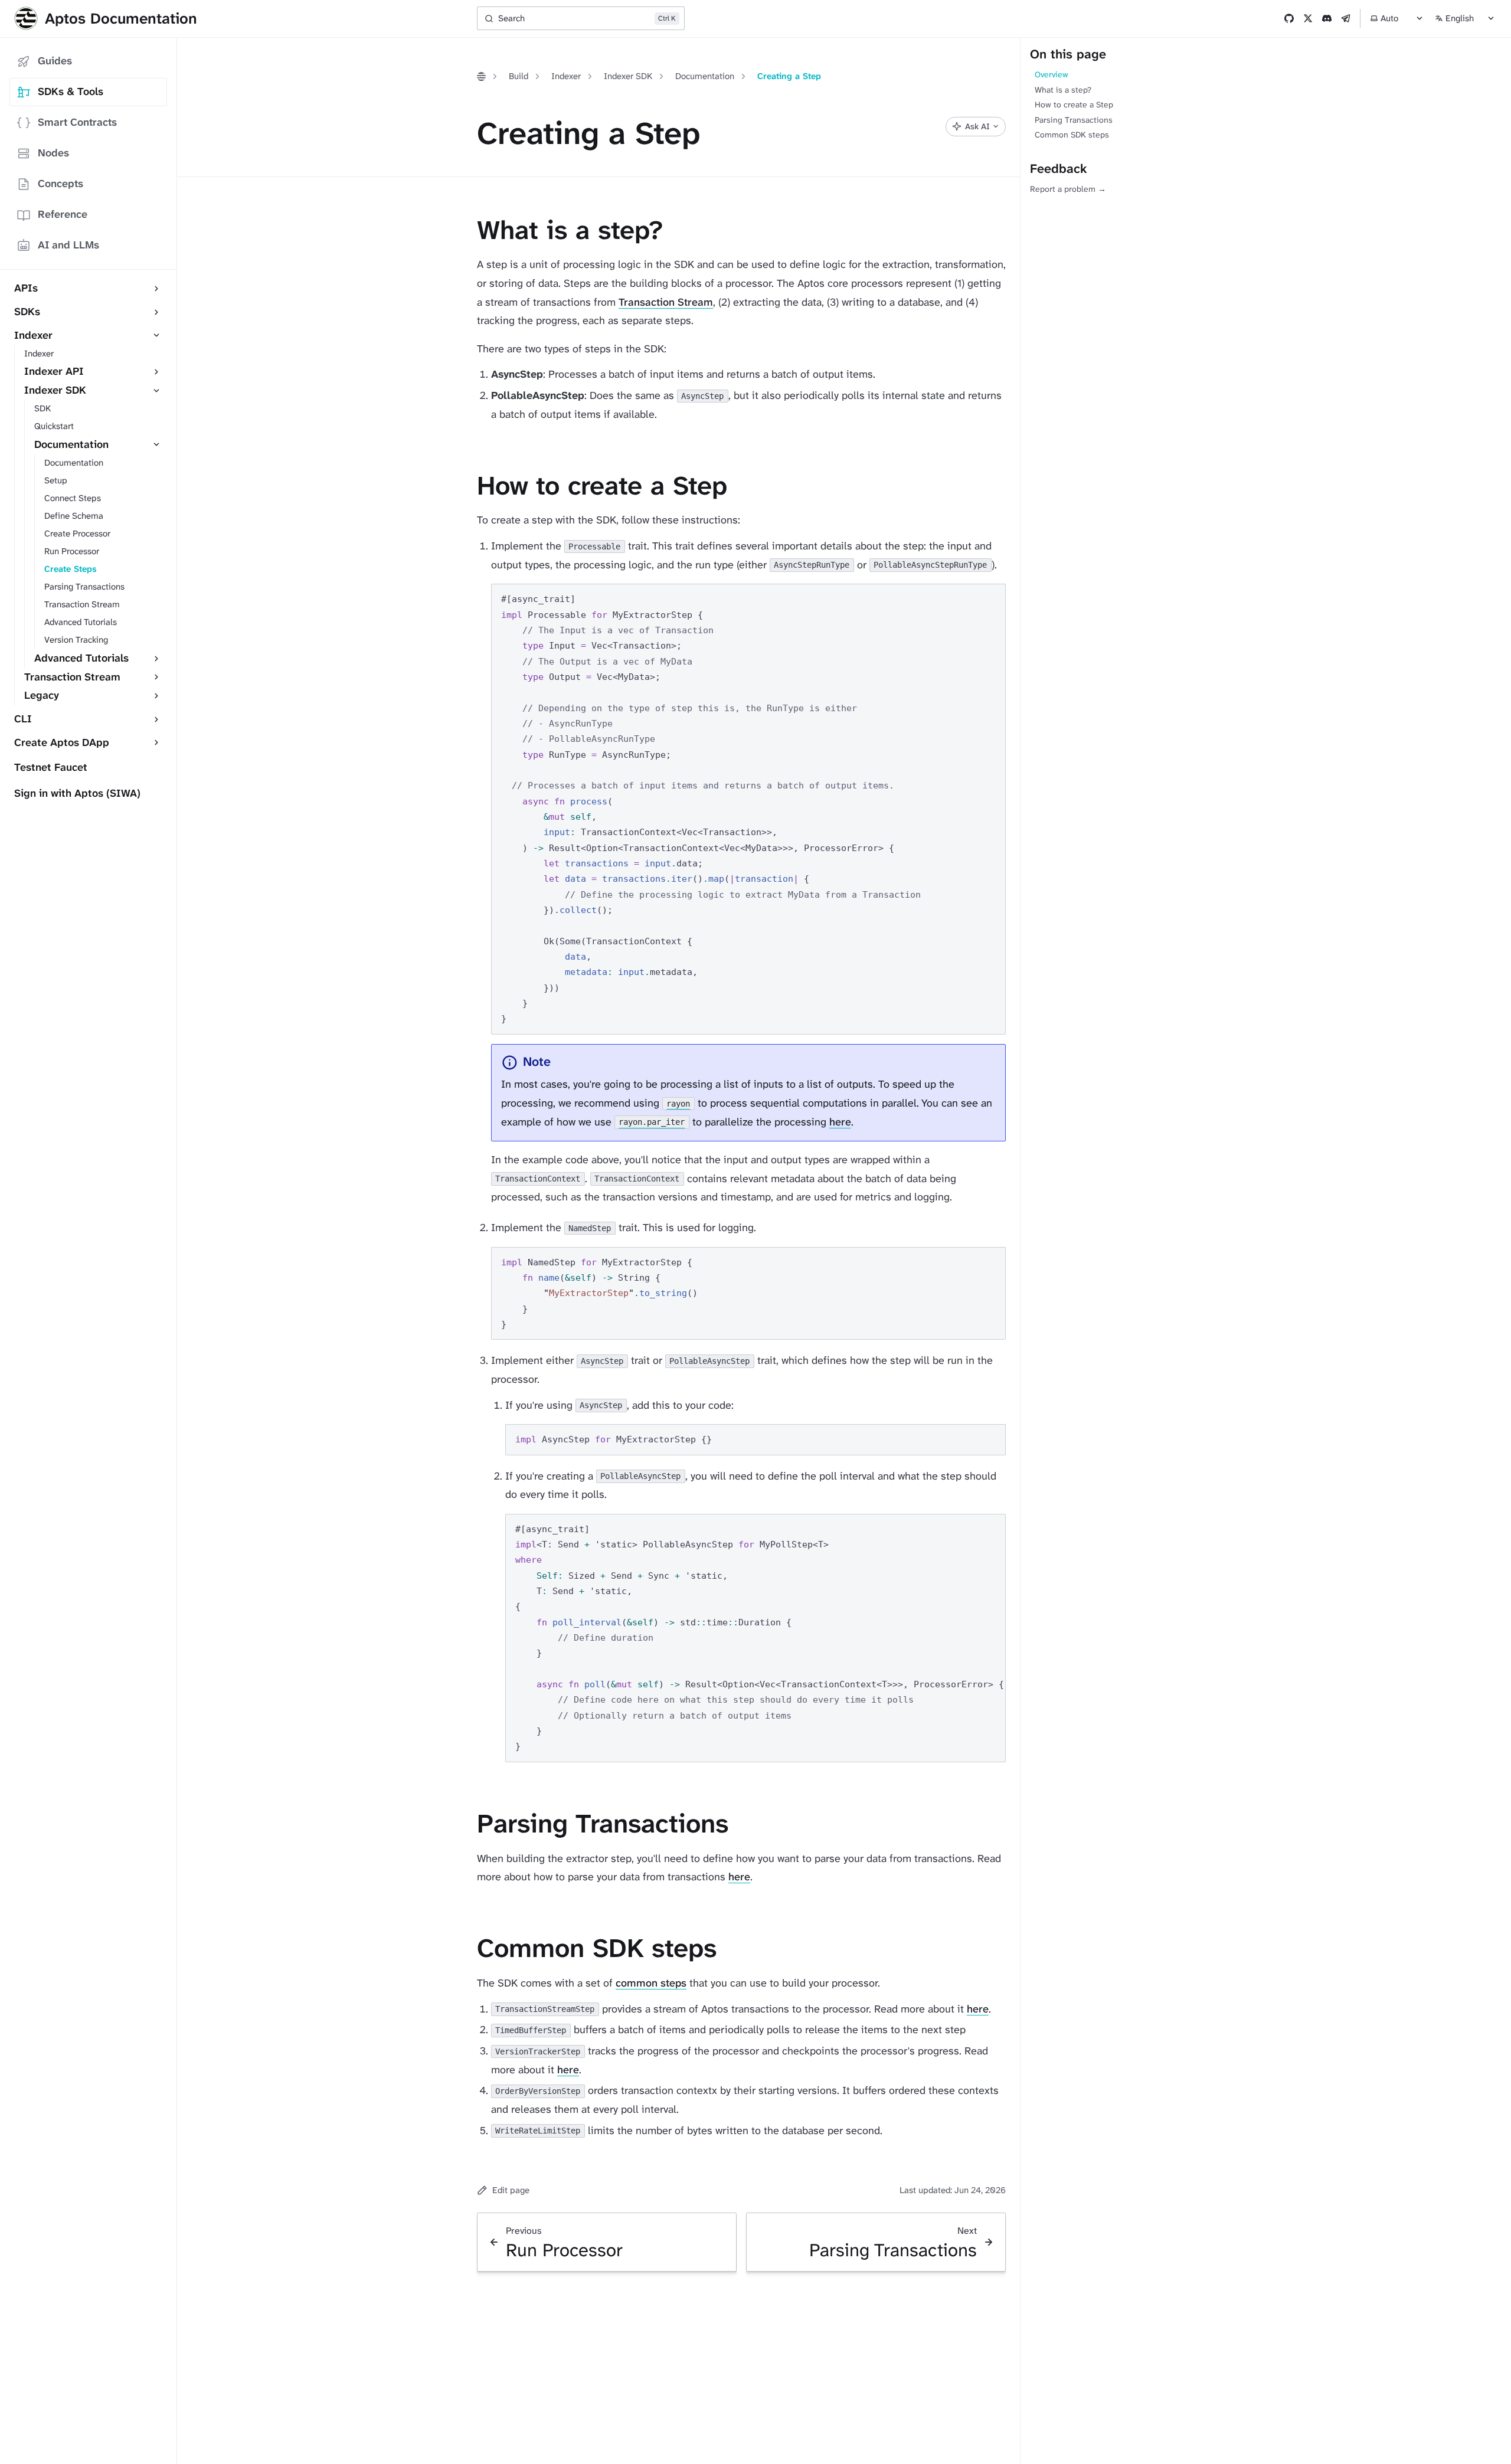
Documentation (705, 76)
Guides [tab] (55, 61)
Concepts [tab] (60, 184)
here (840, 1122)
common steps (651, 1983)
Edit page (511, 2190)
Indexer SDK (628, 76)
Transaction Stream (666, 302)
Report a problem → (1068, 189)
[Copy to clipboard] (991, 598)
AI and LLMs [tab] (68, 245)
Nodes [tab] (53, 153)
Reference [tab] (63, 214)
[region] (755, 1638)
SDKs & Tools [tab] (71, 91)
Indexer (566, 76)
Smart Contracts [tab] (77, 122)
